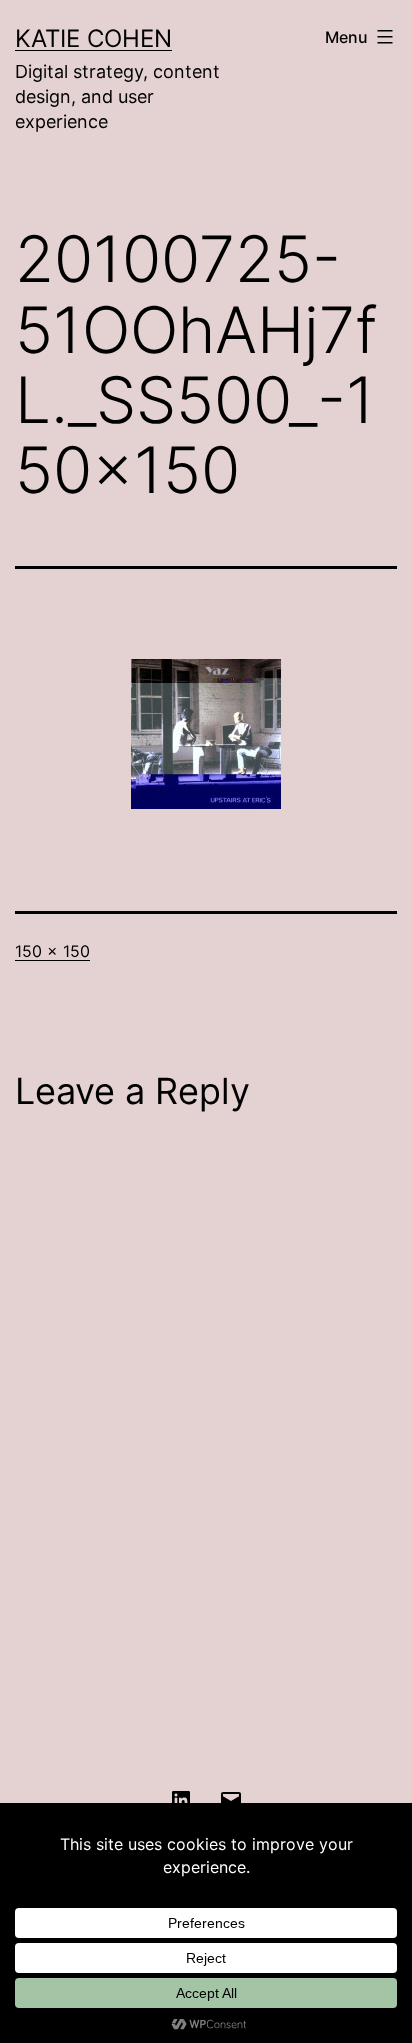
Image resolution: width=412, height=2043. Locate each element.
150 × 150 (52, 951)
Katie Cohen (93, 38)
